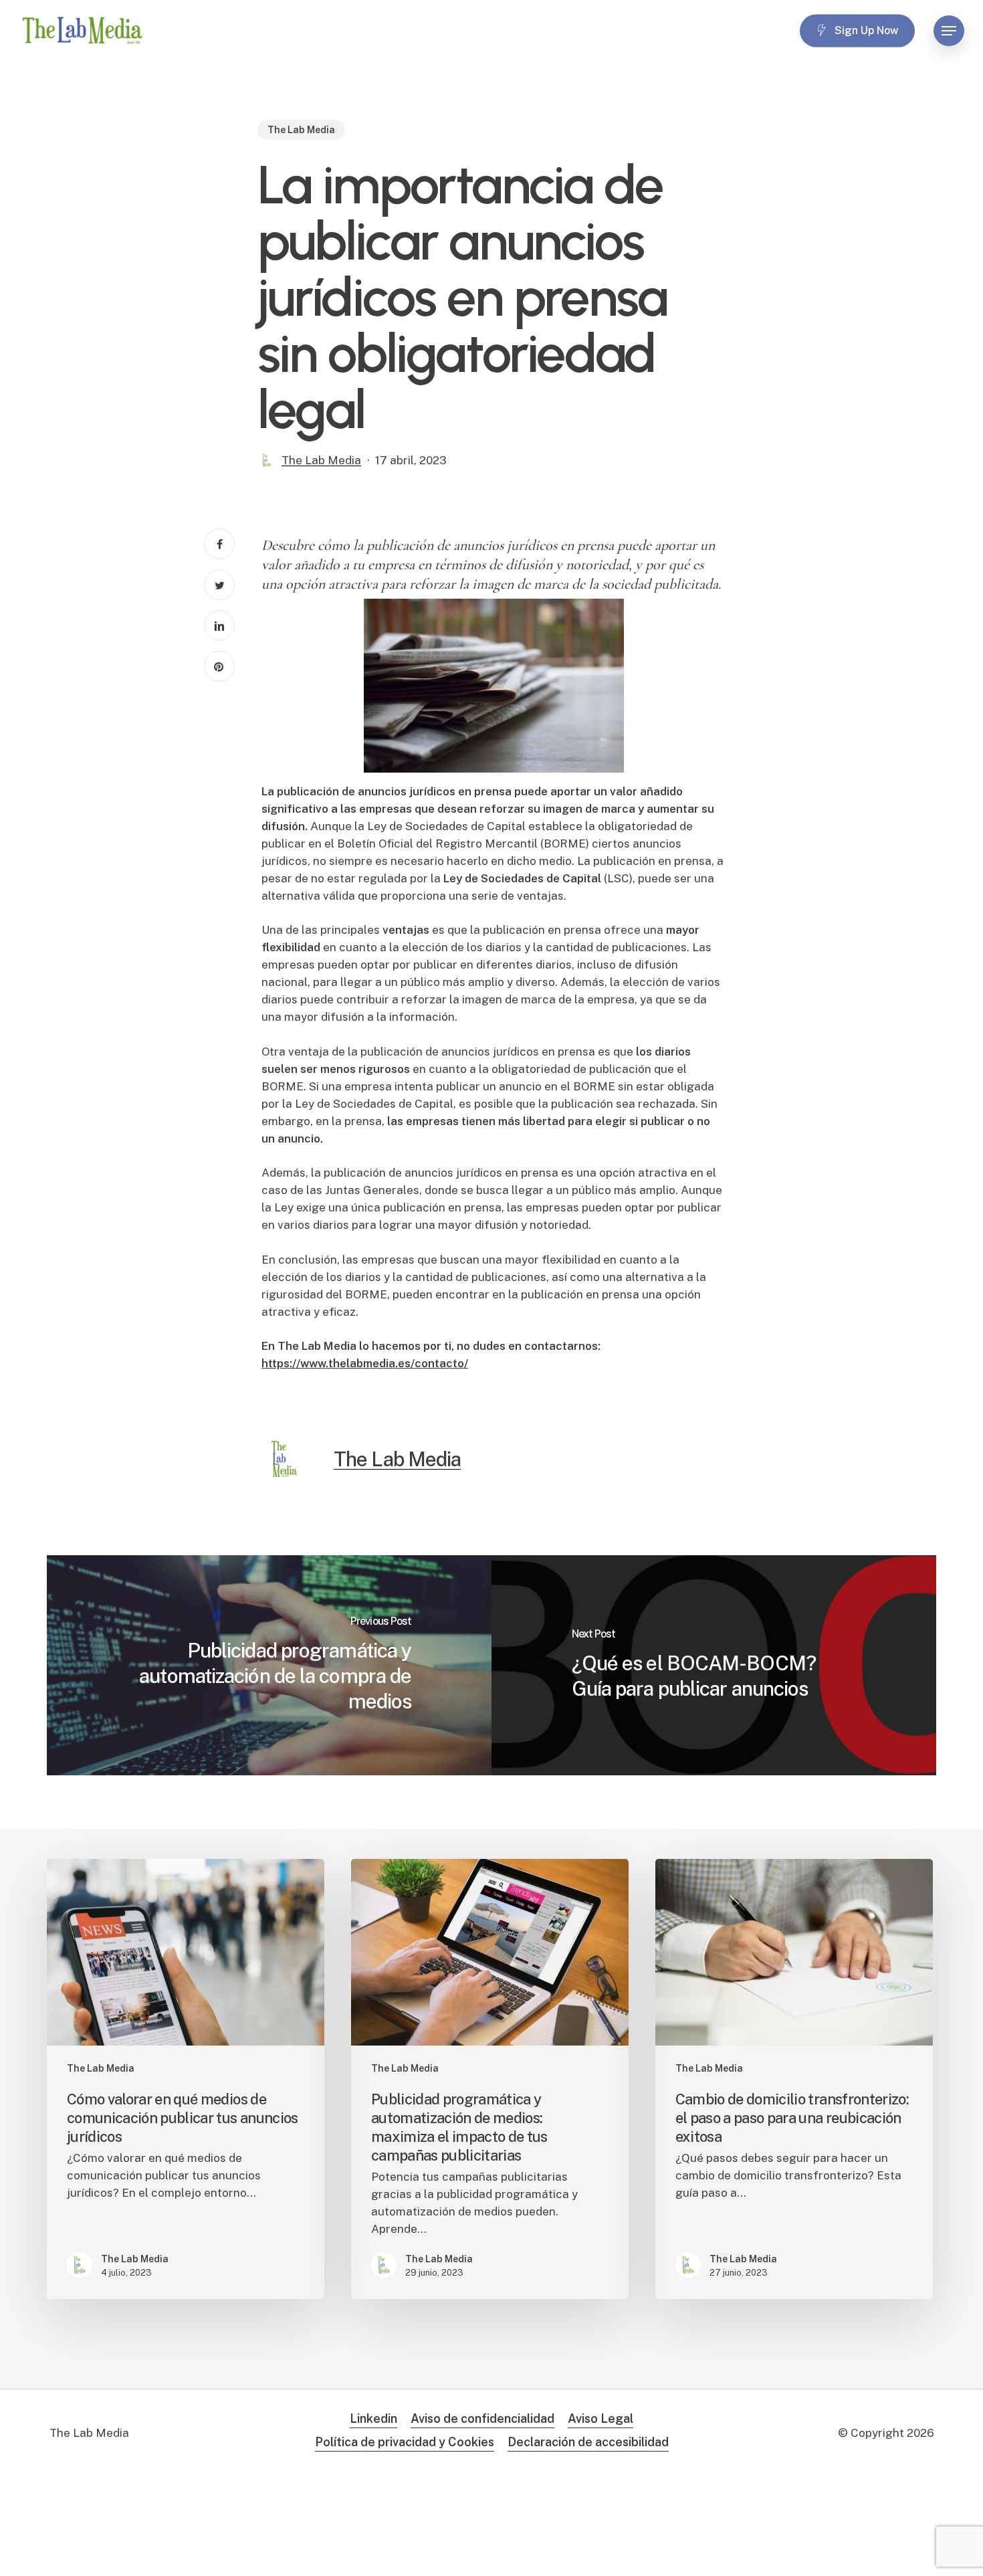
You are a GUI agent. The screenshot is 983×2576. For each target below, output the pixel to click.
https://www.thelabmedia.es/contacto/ (365, 1363)
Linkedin (373, 2418)
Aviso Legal (600, 2418)
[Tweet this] (219, 585)
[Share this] (219, 544)
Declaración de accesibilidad (588, 2442)
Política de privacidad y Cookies (405, 2442)
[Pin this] (219, 666)
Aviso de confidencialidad (482, 2418)
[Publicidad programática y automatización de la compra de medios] (269, 1665)
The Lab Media (301, 130)
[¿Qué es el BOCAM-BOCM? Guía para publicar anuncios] (714, 1665)
